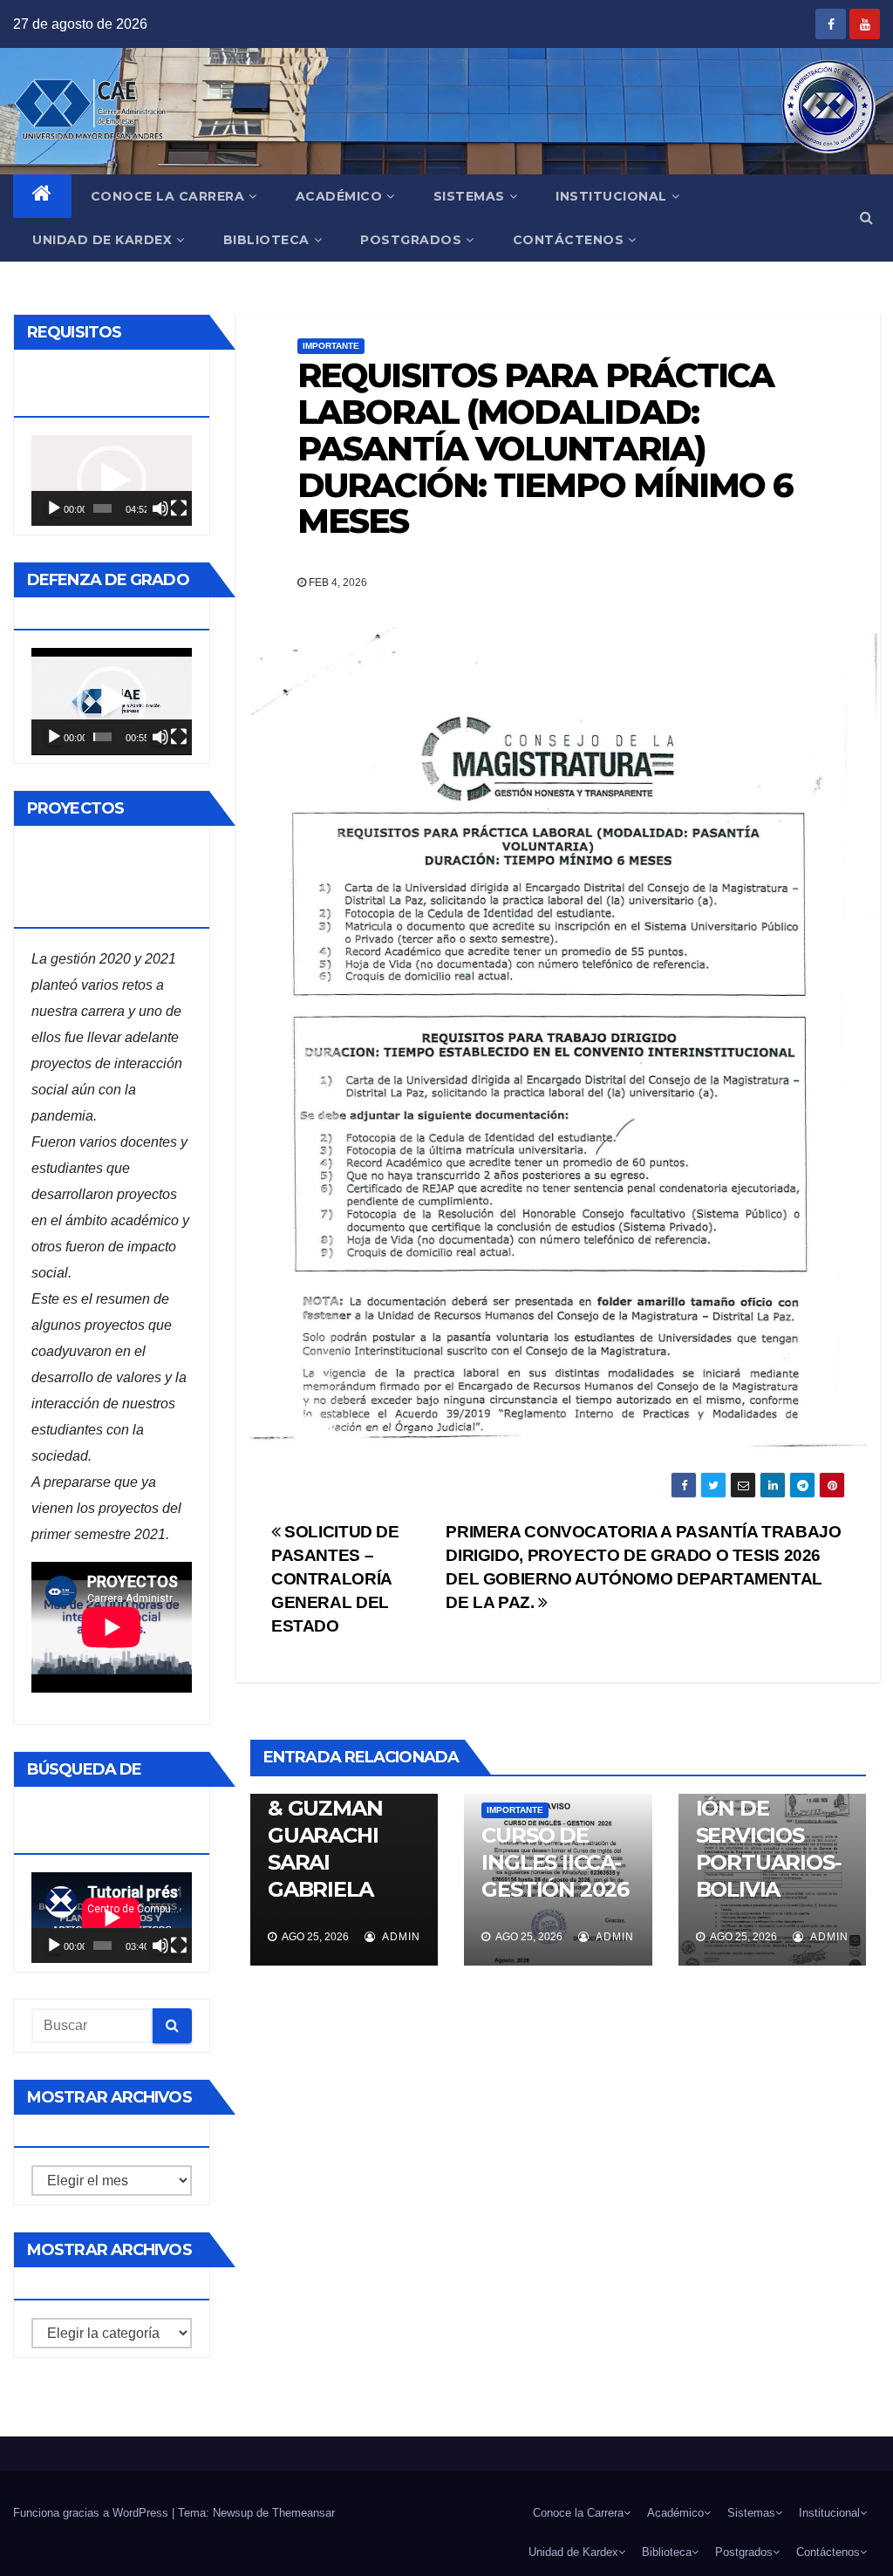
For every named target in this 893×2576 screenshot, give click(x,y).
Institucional (611, 196)
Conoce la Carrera (168, 196)
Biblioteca (266, 240)
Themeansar (303, 2513)
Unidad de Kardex (102, 240)
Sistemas (469, 196)
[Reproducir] (54, 508)
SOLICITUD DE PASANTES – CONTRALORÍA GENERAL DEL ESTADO (335, 1579)
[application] (112, 480)
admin (400, 1937)
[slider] (102, 508)
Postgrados (411, 240)
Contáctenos (569, 240)
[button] (866, 218)
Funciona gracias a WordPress (92, 2513)
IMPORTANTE (331, 346)
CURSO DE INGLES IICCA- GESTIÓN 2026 (555, 1862)
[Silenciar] (160, 508)
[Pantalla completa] (179, 508)
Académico (339, 196)
